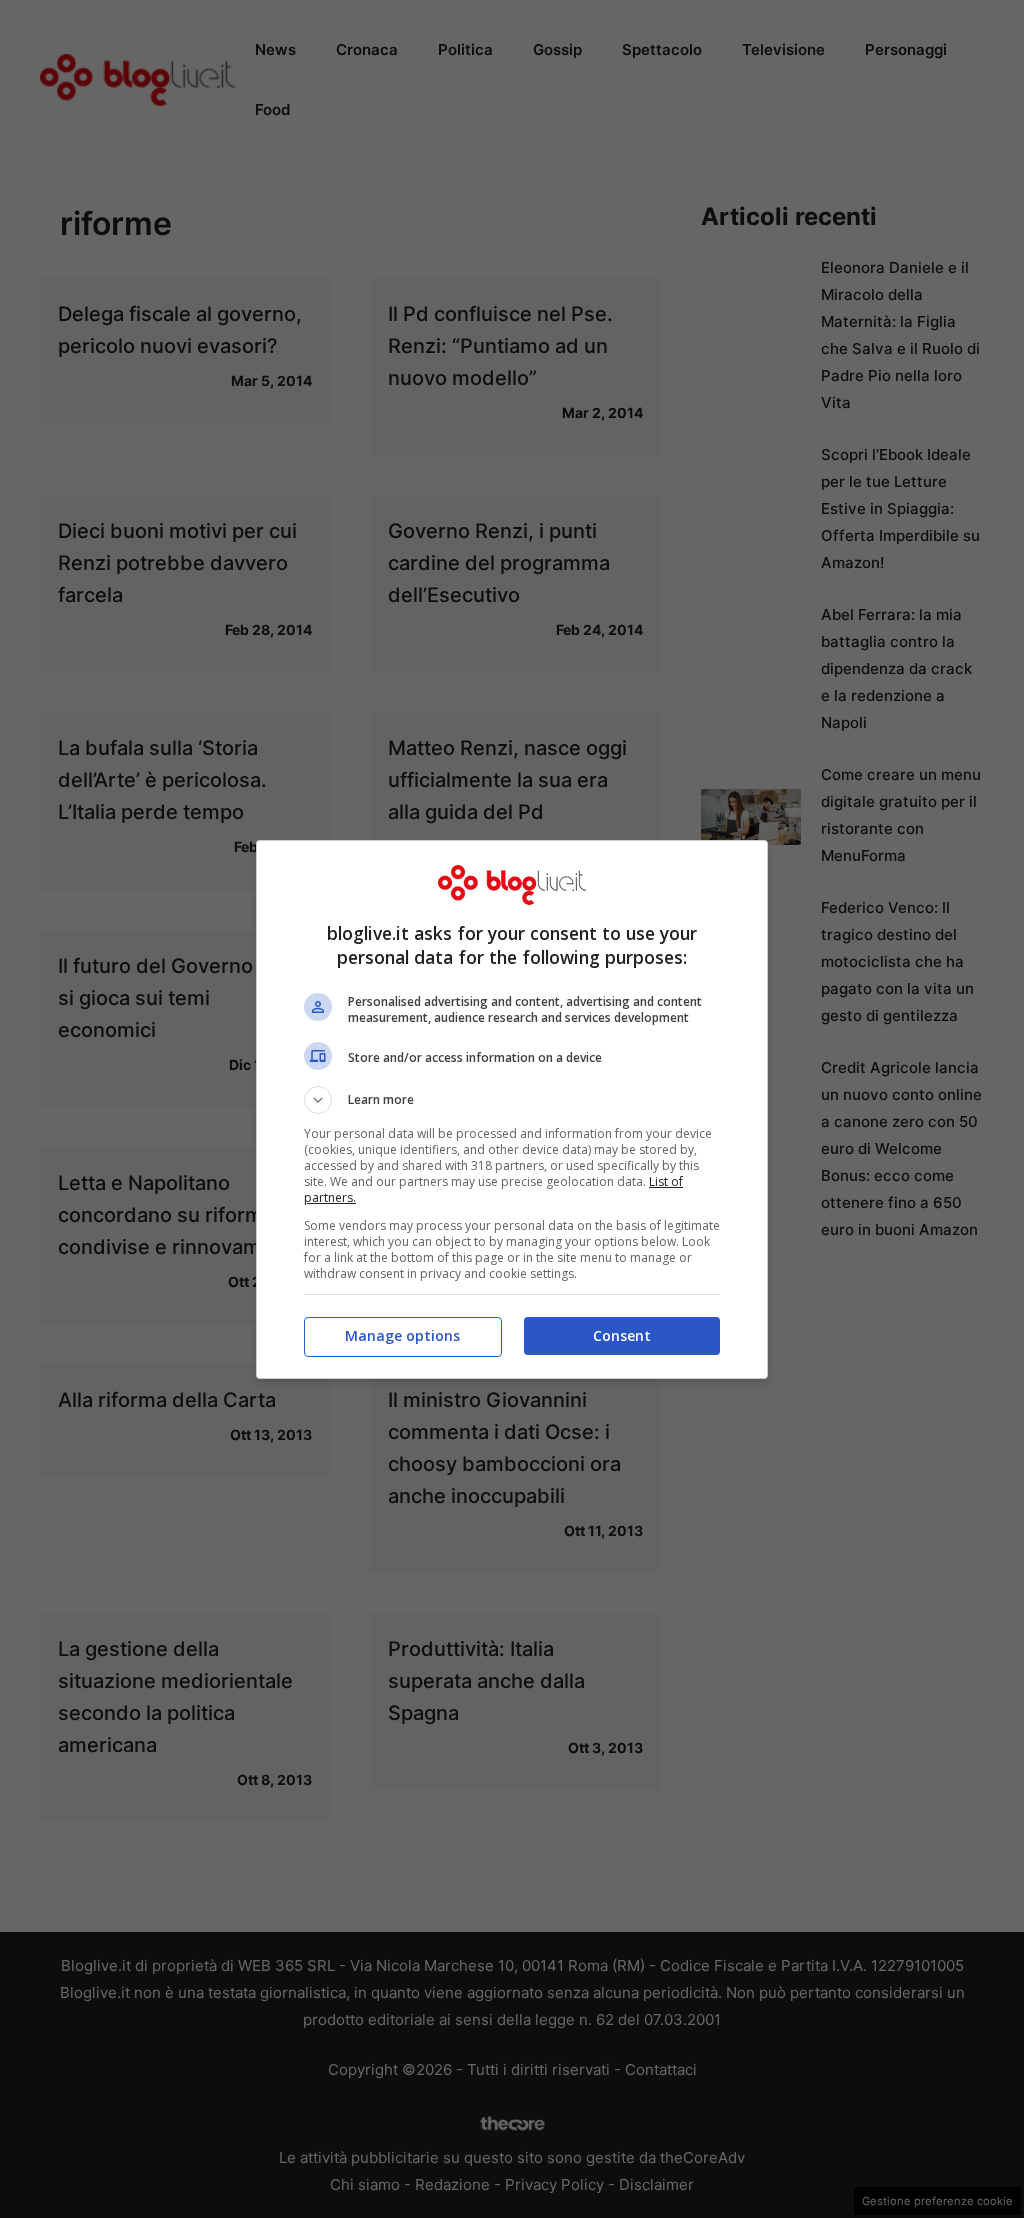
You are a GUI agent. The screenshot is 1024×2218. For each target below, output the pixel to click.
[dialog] (512, 1109)
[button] (512, 1100)
